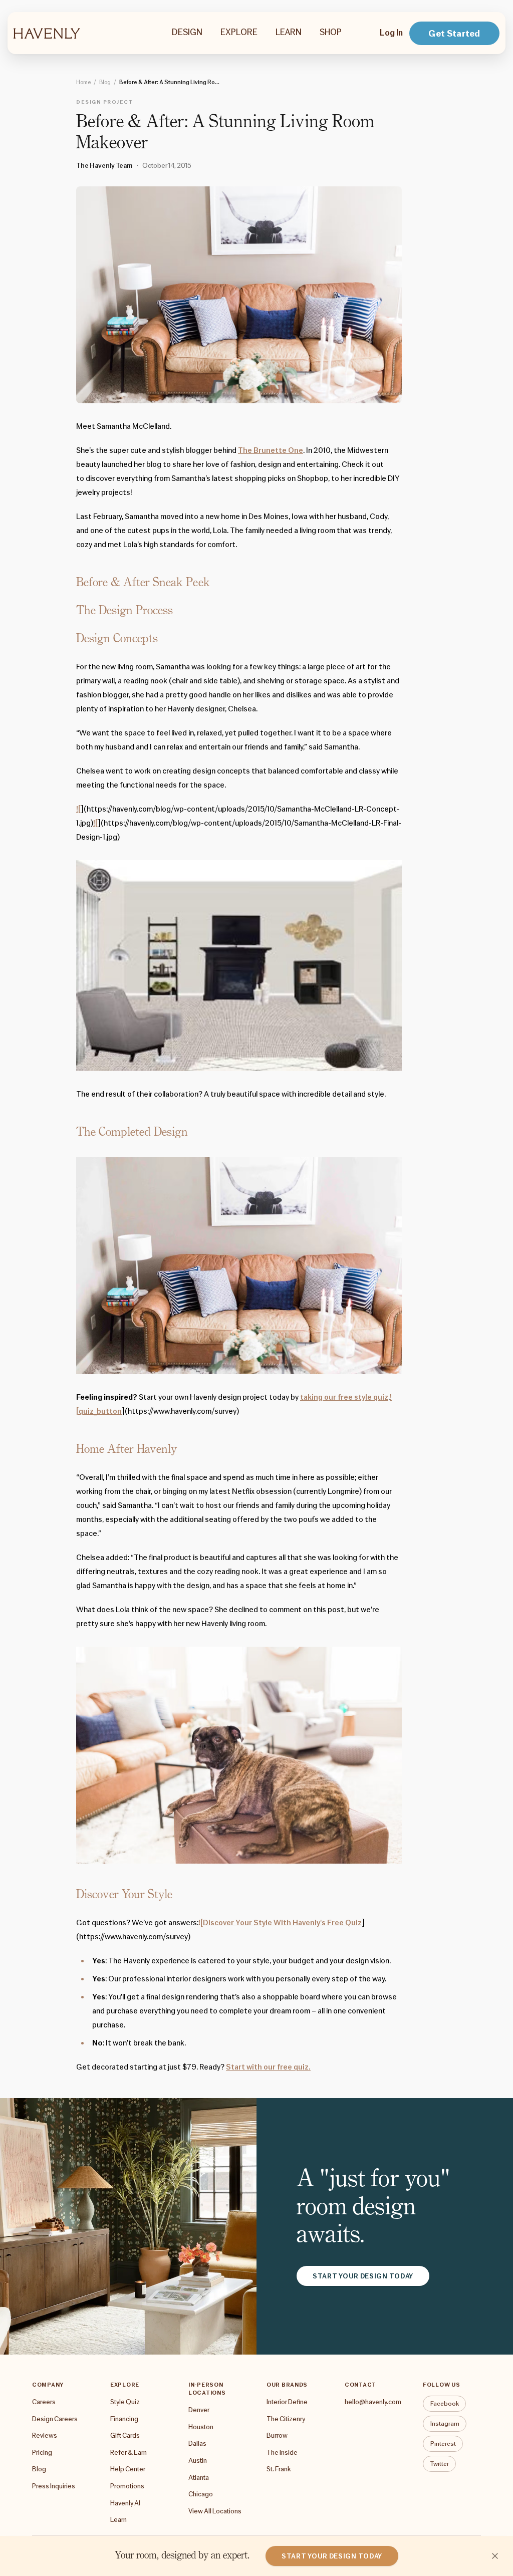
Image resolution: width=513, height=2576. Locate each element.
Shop (331, 32)
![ (78, 809)
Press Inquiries (54, 2486)
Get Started (454, 33)
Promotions (127, 2486)
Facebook (445, 2403)
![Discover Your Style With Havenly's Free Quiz (280, 1923)
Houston (201, 2427)
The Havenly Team (104, 165)
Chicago (201, 2494)
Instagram (445, 2423)
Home (83, 82)
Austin (198, 2460)
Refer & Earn (129, 2452)
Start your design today (363, 2276)
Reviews (45, 2435)
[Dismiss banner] (495, 2556)
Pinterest (443, 2443)
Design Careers (55, 2419)
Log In (391, 33)
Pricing (42, 2452)
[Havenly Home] (47, 33)
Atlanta (199, 2477)
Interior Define (287, 2402)
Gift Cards (125, 2435)
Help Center (128, 2469)
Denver (199, 2410)
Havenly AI (125, 2503)
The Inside (282, 2452)
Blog (105, 82)
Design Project (105, 102)
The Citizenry (286, 2419)
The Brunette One (271, 450)
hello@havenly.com (373, 2402)
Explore (239, 32)
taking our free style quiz (344, 1397)
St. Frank (279, 2469)
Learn (289, 32)
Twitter (440, 2464)
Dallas (197, 2443)
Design (187, 32)
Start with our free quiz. (268, 2067)
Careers (44, 2402)
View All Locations (215, 2511)
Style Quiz (125, 2402)
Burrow (277, 2435)
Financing (124, 2419)
